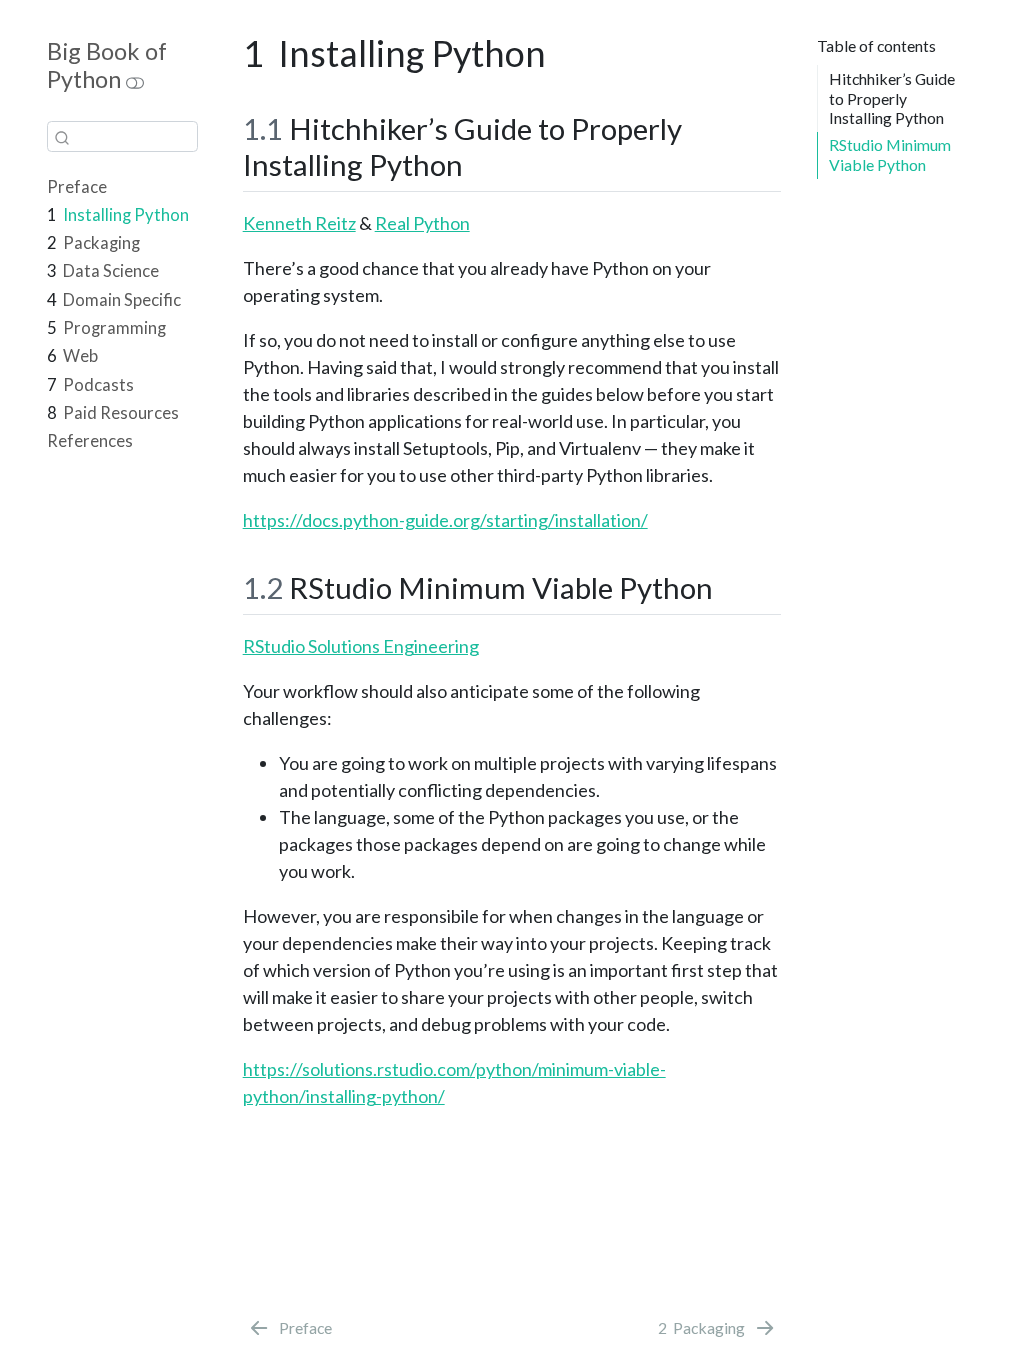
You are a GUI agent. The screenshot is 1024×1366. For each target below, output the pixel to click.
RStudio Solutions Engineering (361, 646)
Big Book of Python (107, 65)
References (90, 441)
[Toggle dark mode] (135, 79)
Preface (77, 187)
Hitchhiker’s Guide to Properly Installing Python (892, 98)
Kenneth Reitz (299, 223)
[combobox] (122, 136)
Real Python (422, 223)
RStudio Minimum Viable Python (890, 154)
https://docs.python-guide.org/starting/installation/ (445, 520)
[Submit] (62, 136)
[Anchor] (477, 163)
